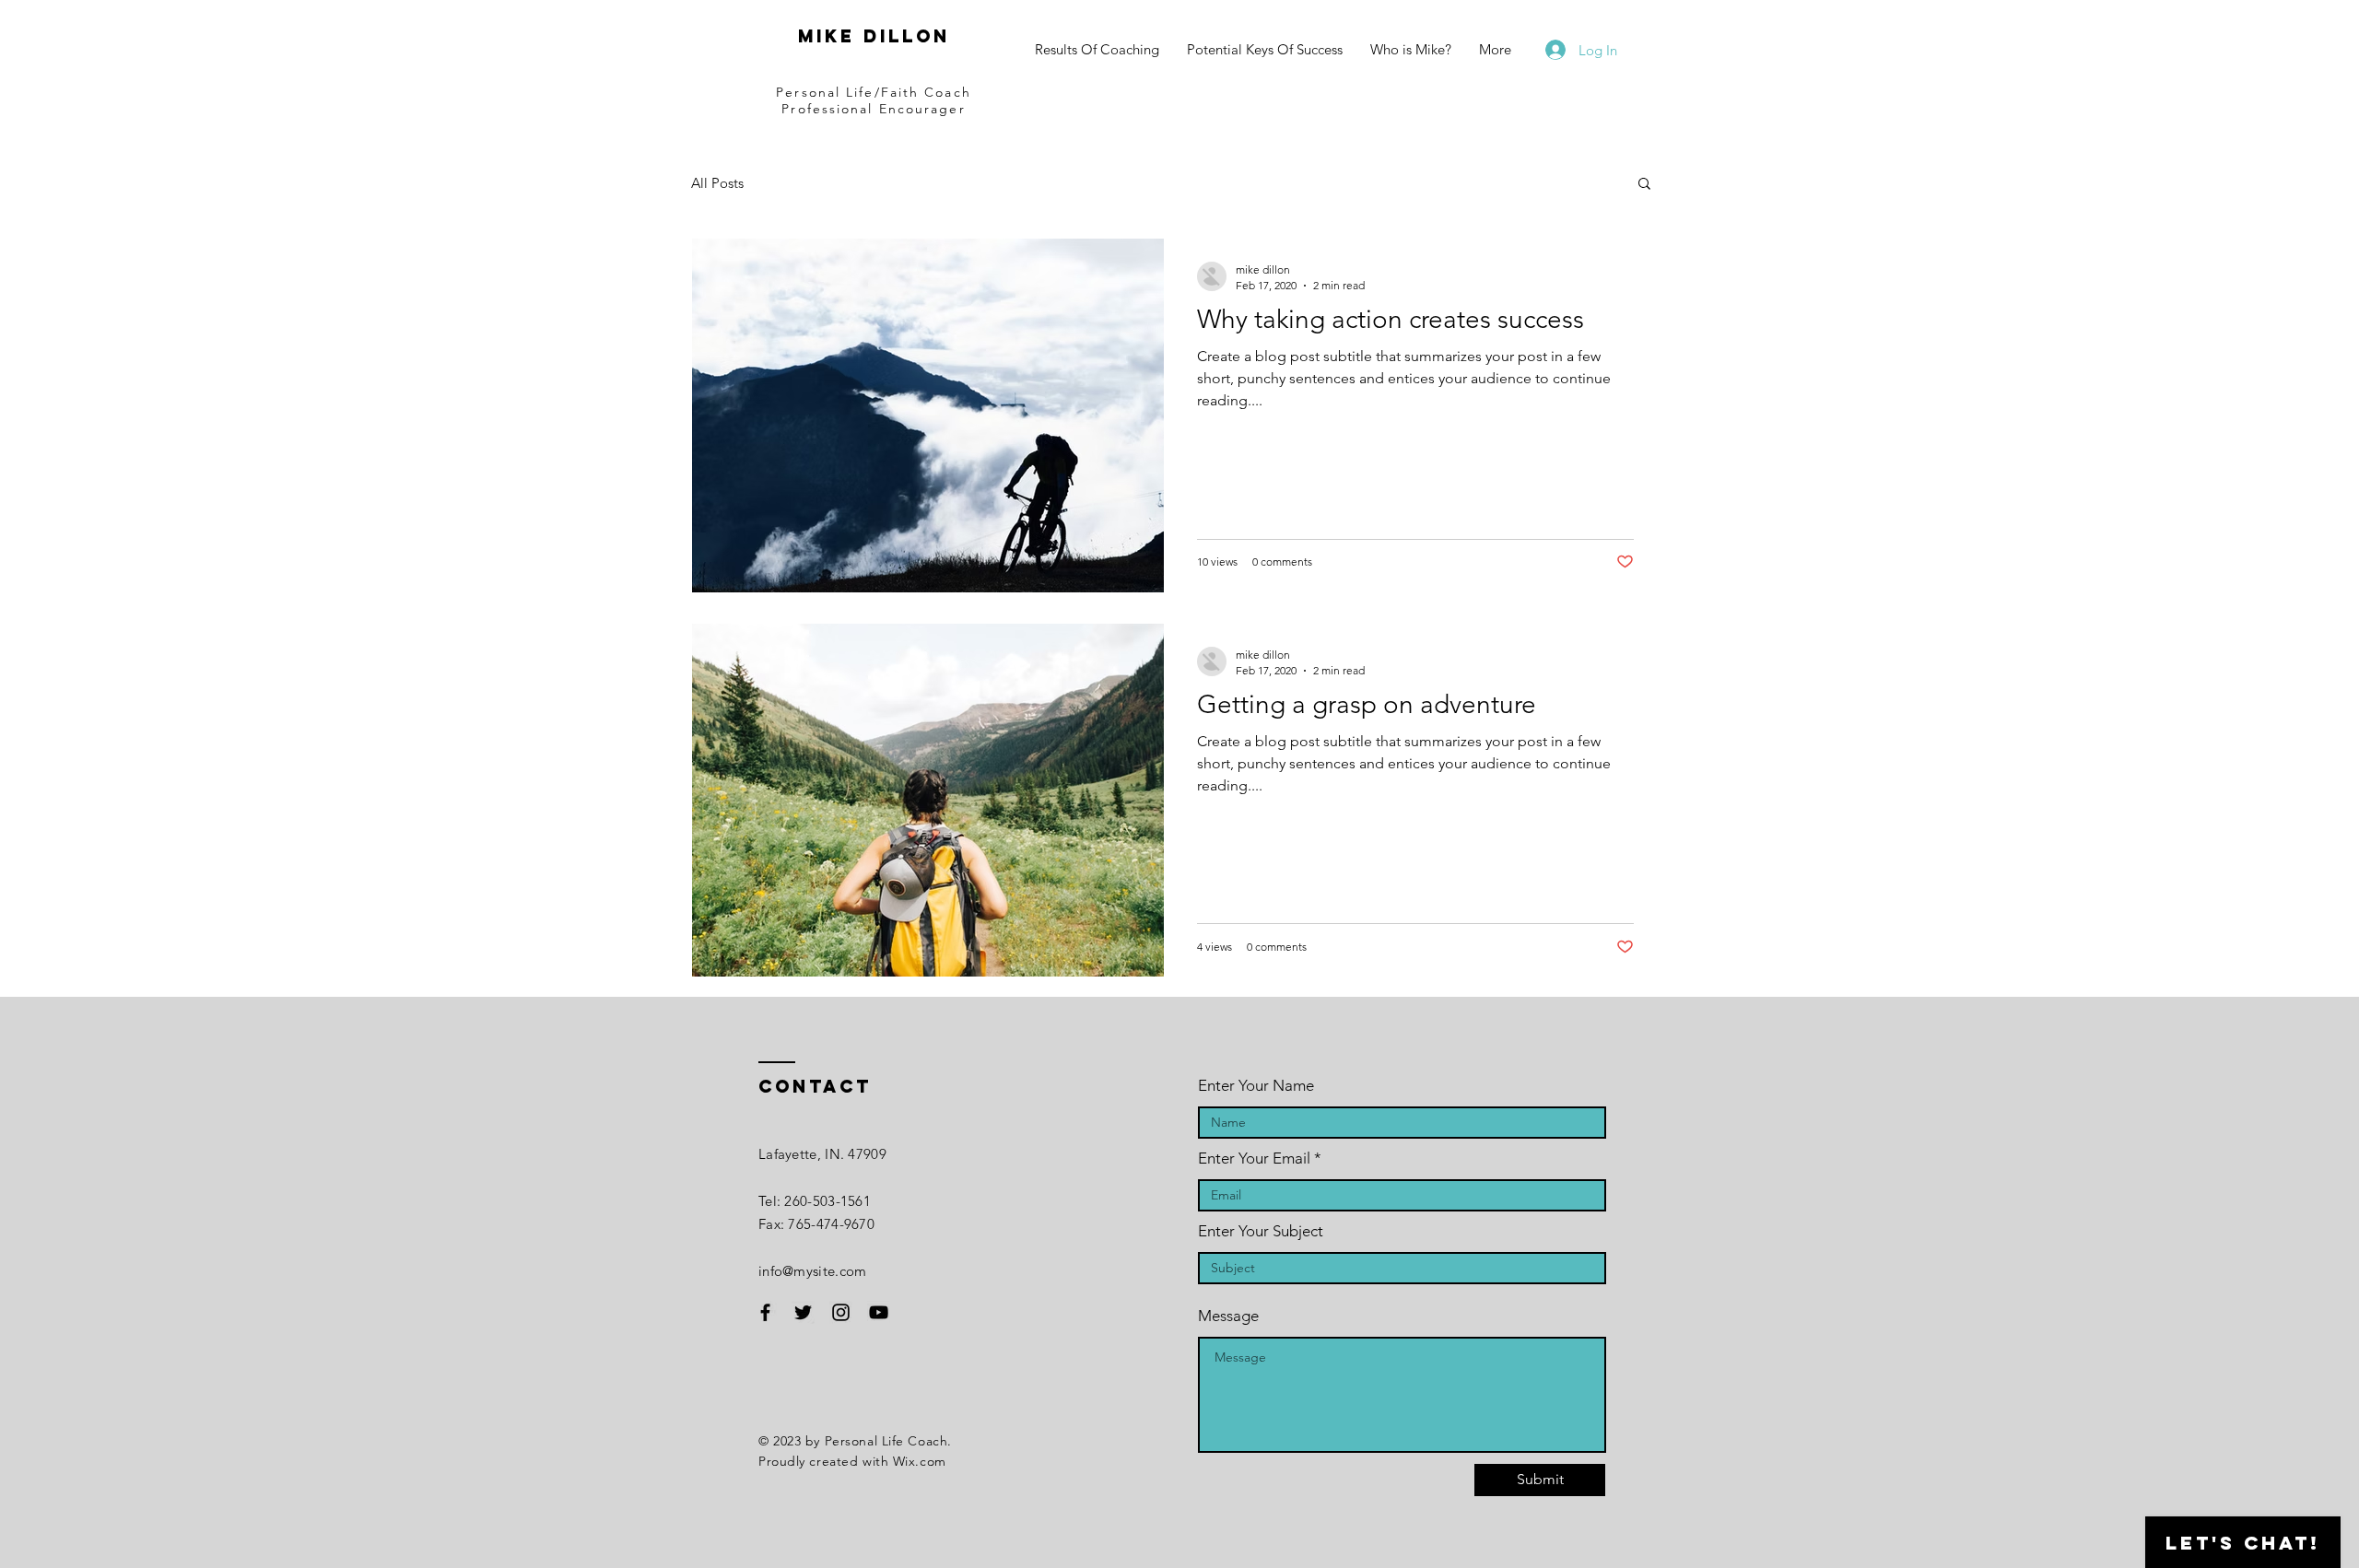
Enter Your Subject (1261, 1231)
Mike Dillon (874, 36)
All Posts (717, 183)
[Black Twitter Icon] (803, 1312)
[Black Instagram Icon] (841, 1312)
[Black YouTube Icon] (879, 1312)
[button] (1644, 185)
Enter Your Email (1254, 1158)
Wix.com (920, 1461)
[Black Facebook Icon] (765, 1312)
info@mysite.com (813, 1271)
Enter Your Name (1256, 1086)
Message (1228, 1316)
